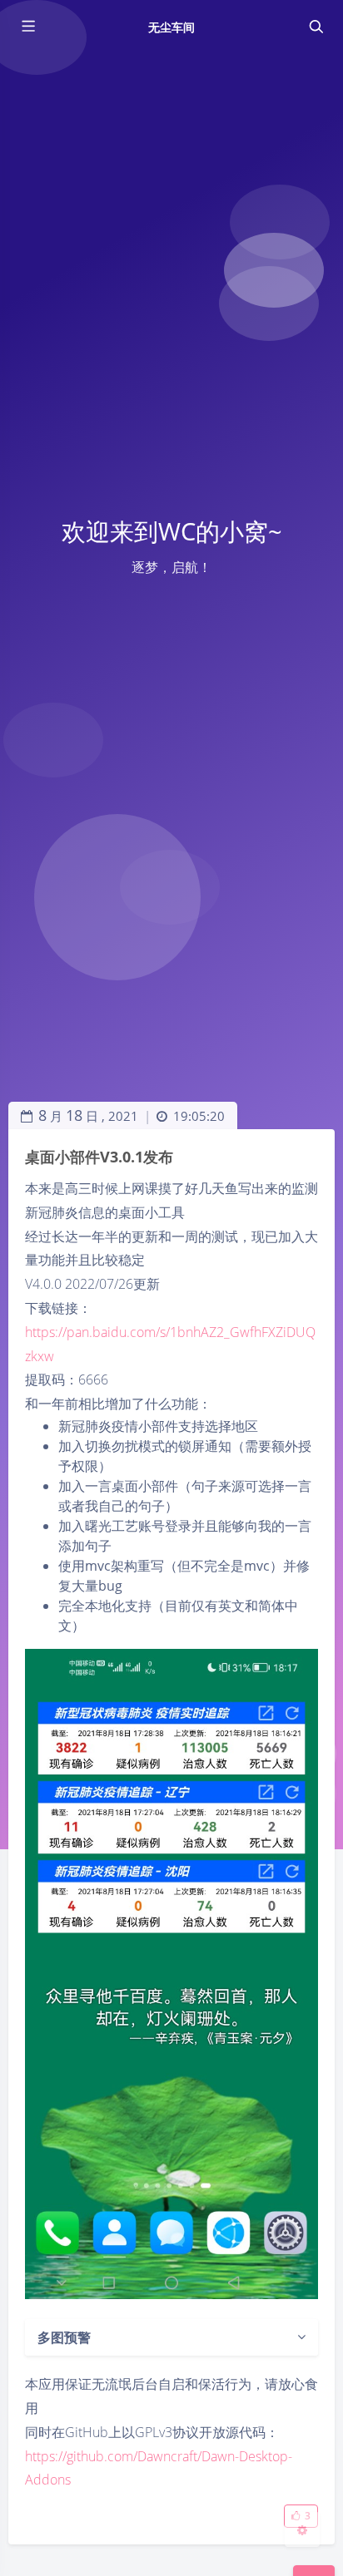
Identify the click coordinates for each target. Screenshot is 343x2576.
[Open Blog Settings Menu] (302, 2529)
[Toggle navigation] (316, 27)
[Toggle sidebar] (27, 27)
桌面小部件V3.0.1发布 (99, 1157)
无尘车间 (171, 27)
